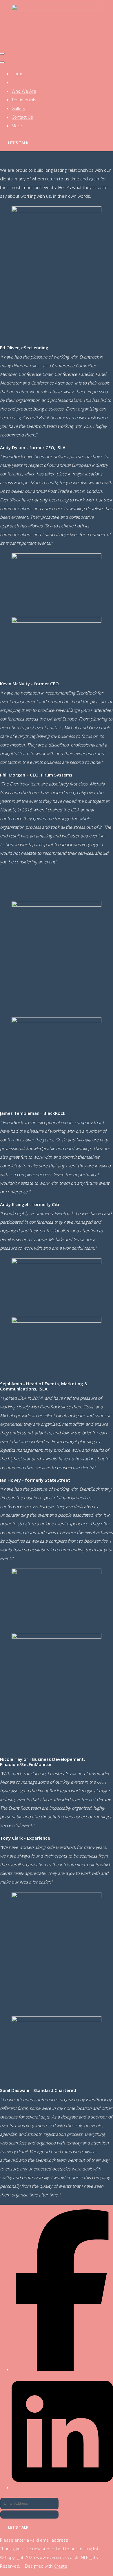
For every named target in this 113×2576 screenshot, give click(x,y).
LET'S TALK (18, 2527)
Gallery (18, 108)
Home (18, 74)
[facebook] (62, 2369)
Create (61, 2566)
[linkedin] (62, 2487)
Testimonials (24, 100)
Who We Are (24, 91)
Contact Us (22, 117)
